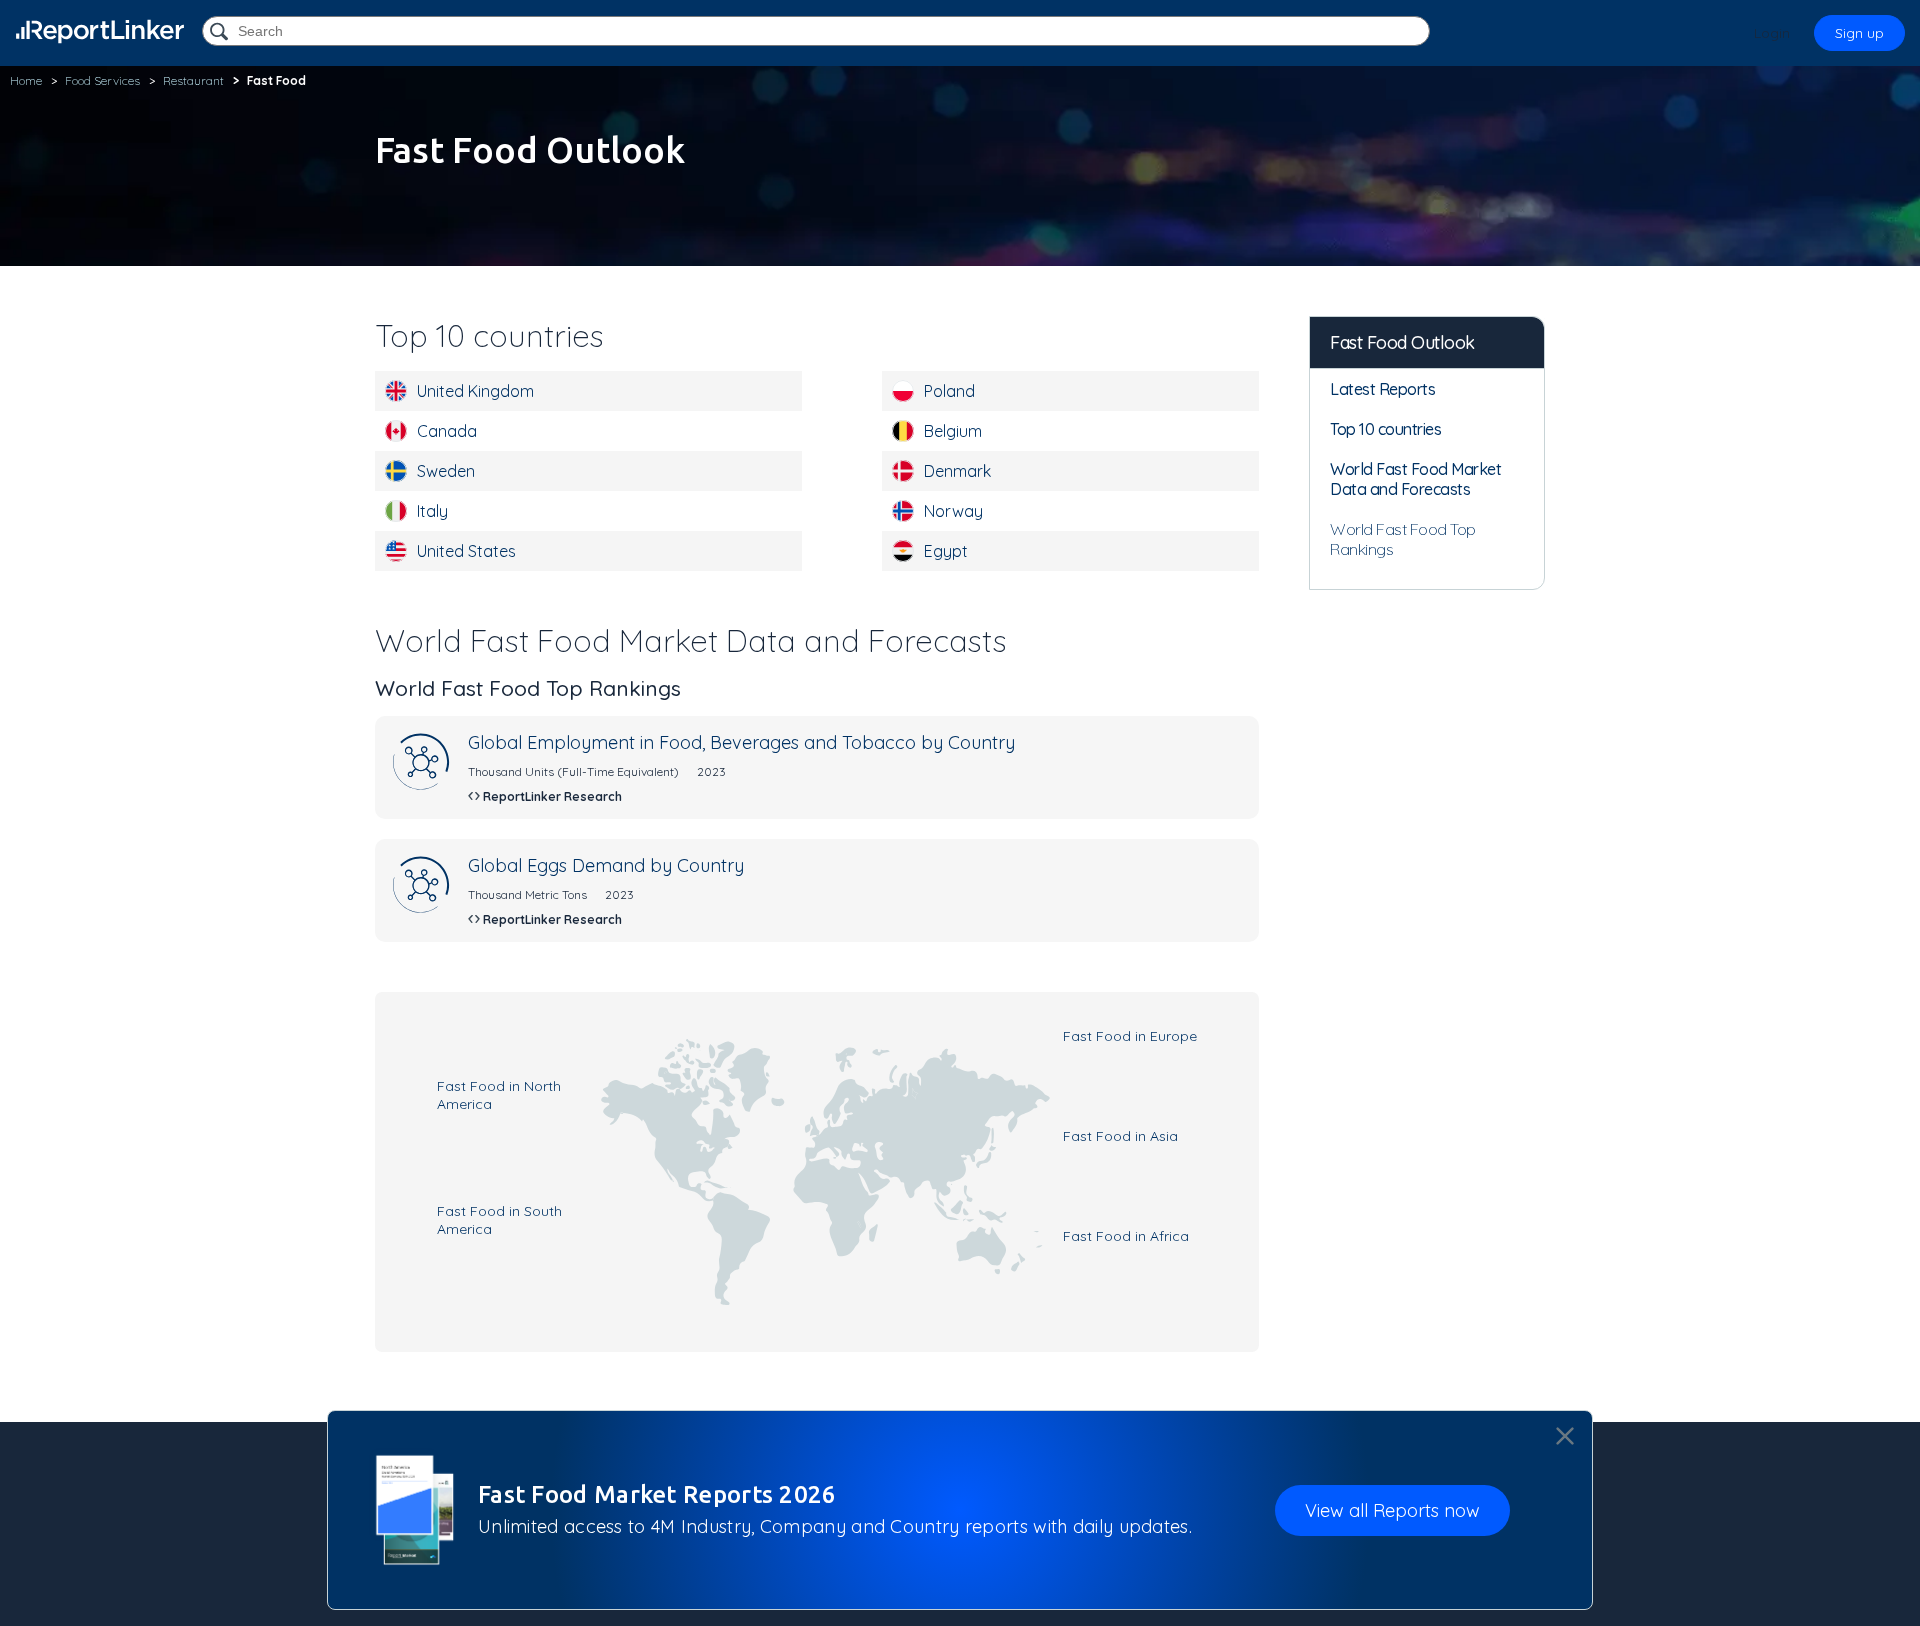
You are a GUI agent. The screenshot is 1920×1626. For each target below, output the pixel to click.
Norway (953, 511)
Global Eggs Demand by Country (606, 865)
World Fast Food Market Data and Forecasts (1415, 479)
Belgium (953, 431)
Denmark (957, 471)
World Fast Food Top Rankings (1403, 539)
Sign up (1859, 33)
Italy (432, 511)
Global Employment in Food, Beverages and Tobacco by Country (741, 742)
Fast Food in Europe (1130, 1036)
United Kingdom (475, 391)
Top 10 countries (1385, 429)
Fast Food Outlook (1402, 342)
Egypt (946, 551)
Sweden (446, 471)
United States (466, 551)
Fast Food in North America (499, 1095)
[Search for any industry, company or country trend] (221, 32)
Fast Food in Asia (1120, 1136)
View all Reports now (1392, 1509)
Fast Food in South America (499, 1220)
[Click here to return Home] (100, 31)
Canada (447, 431)
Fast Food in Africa (1126, 1236)
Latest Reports (1382, 389)
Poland (949, 391)
